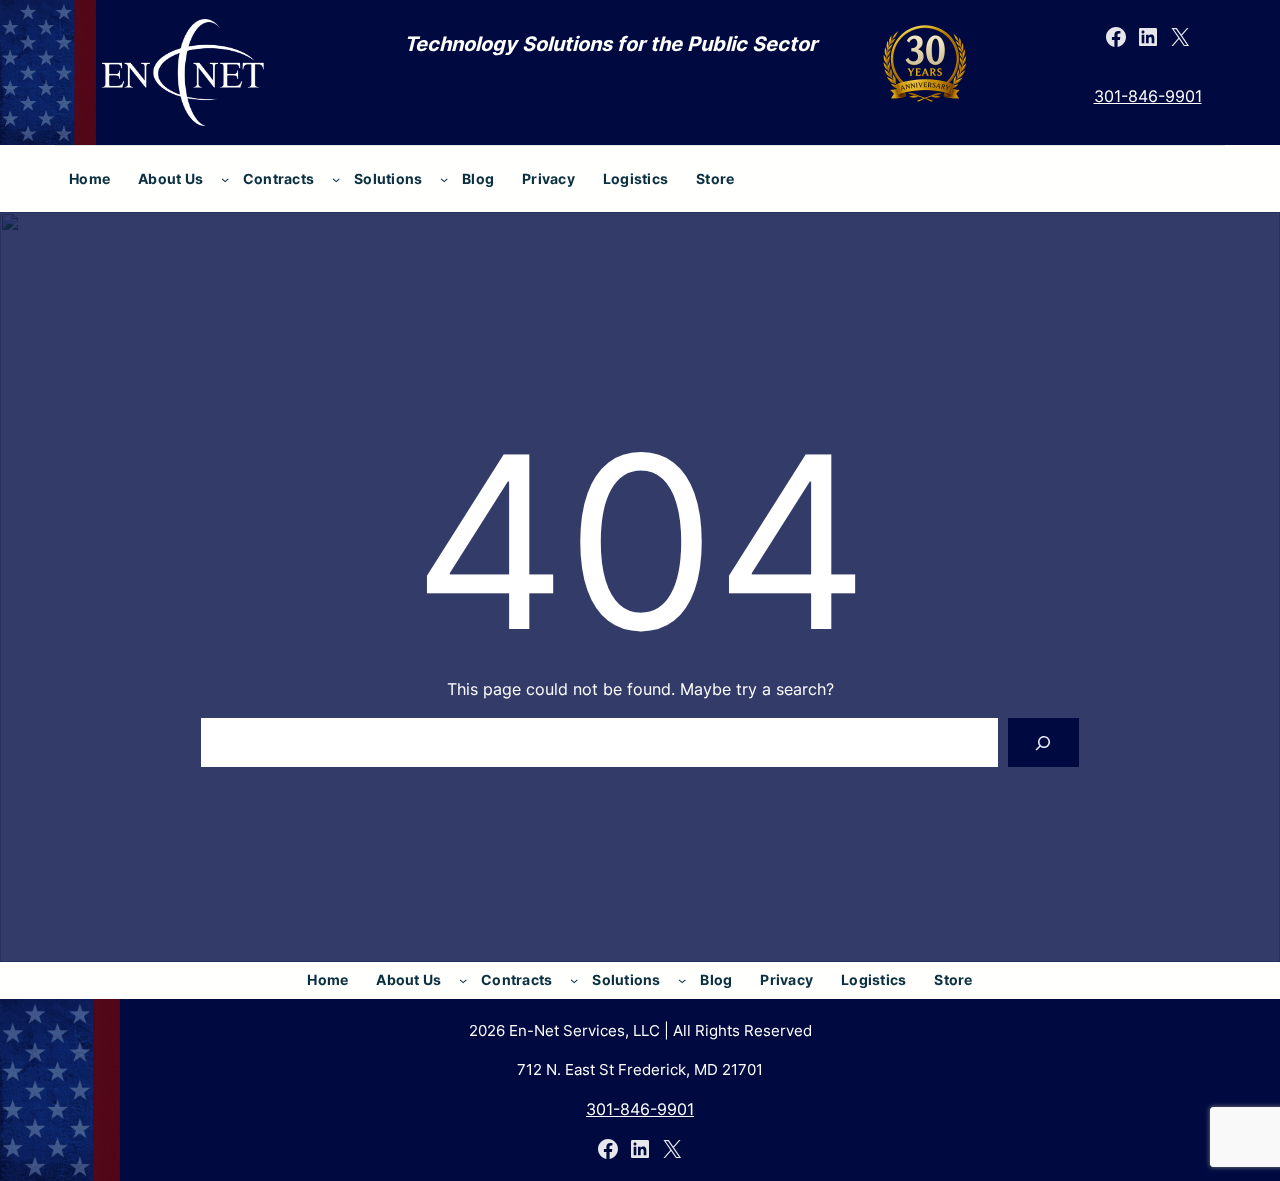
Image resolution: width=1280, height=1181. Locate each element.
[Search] (1043, 742)
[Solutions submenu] (444, 179)
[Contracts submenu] (336, 179)
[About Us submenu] (225, 179)
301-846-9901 (1148, 96)
